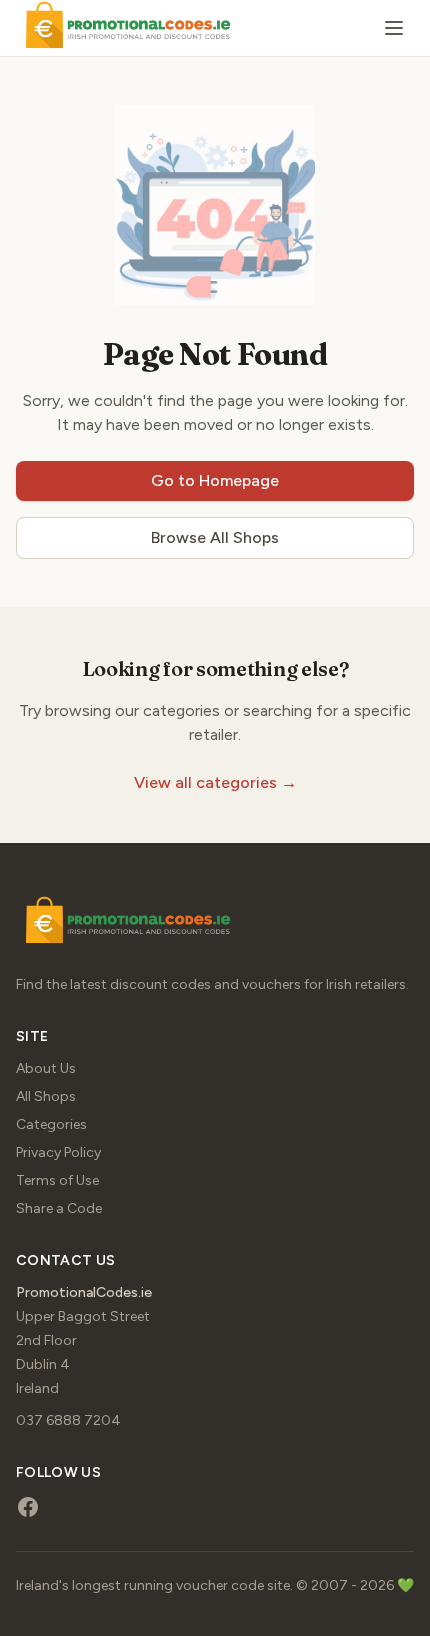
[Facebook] (28, 1507)
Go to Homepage (215, 480)
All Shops (46, 1096)
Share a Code (59, 1208)
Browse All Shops (215, 537)
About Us (46, 1068)
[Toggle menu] (394, 28)
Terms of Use (57, 1180)
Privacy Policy (58, 1152)
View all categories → (215, 782)
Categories (51, 1124)
